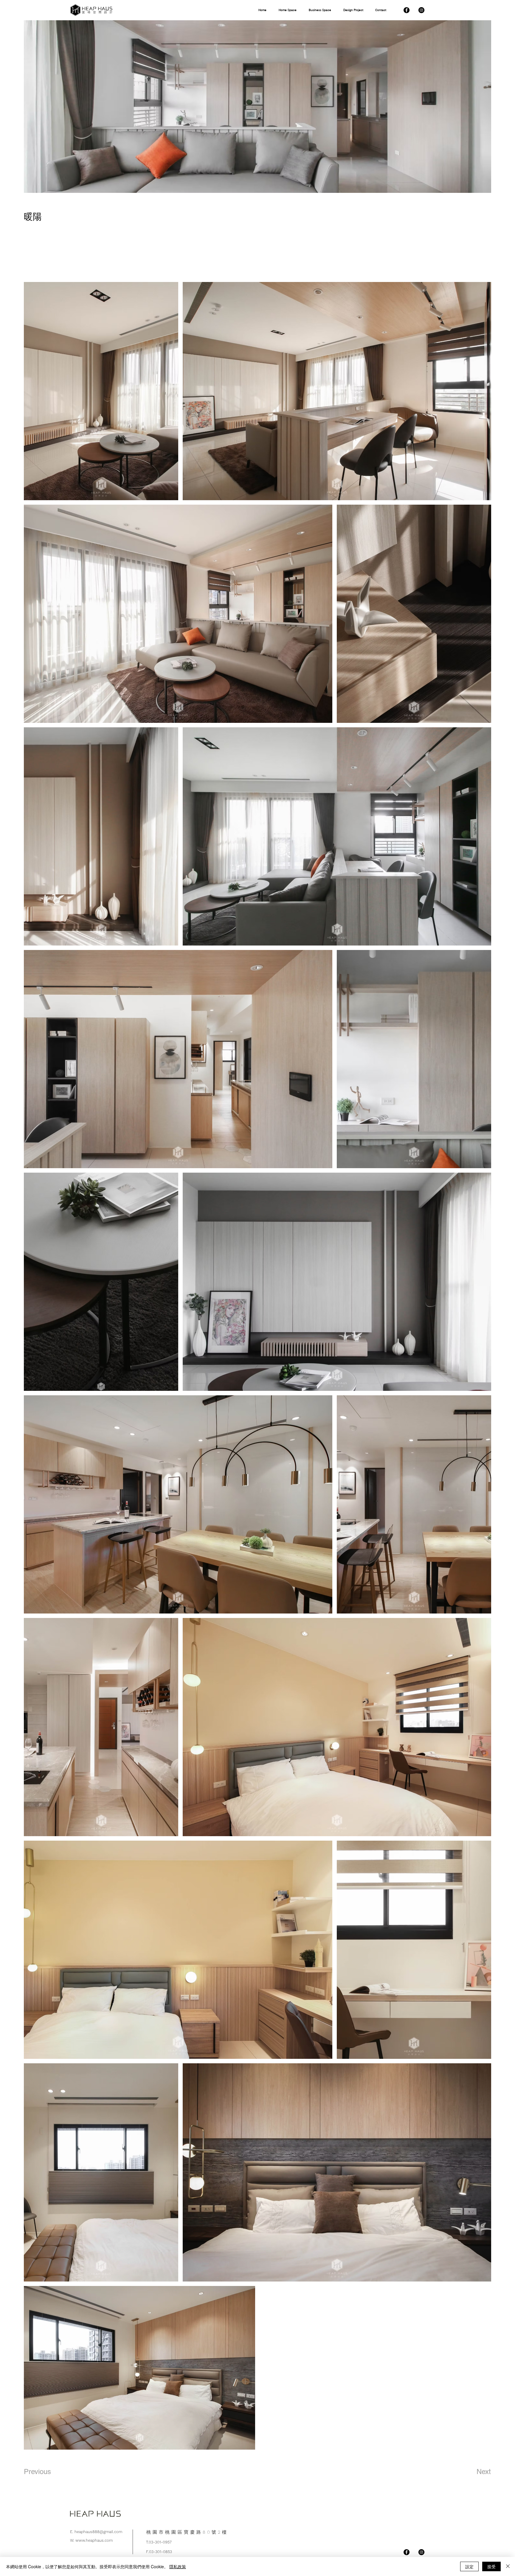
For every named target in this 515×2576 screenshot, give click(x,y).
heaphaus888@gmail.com (98, 2532)
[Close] (508, 2566)
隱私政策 (178, 2566)
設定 (469, 2566)
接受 (491, 2566)
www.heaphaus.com (94, 2540)
